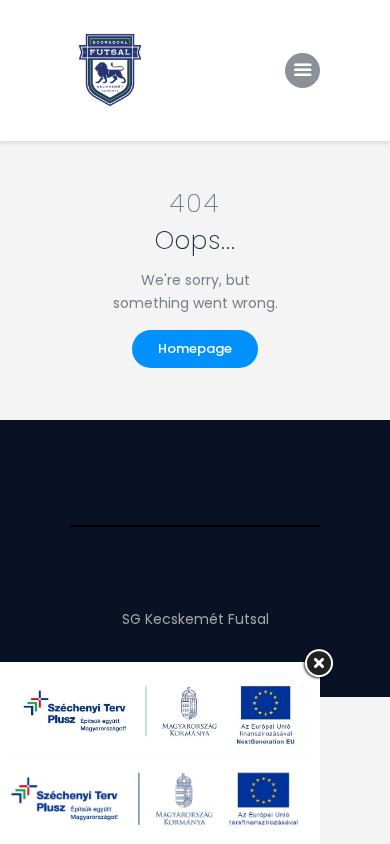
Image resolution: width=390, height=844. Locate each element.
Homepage (195, 348)
